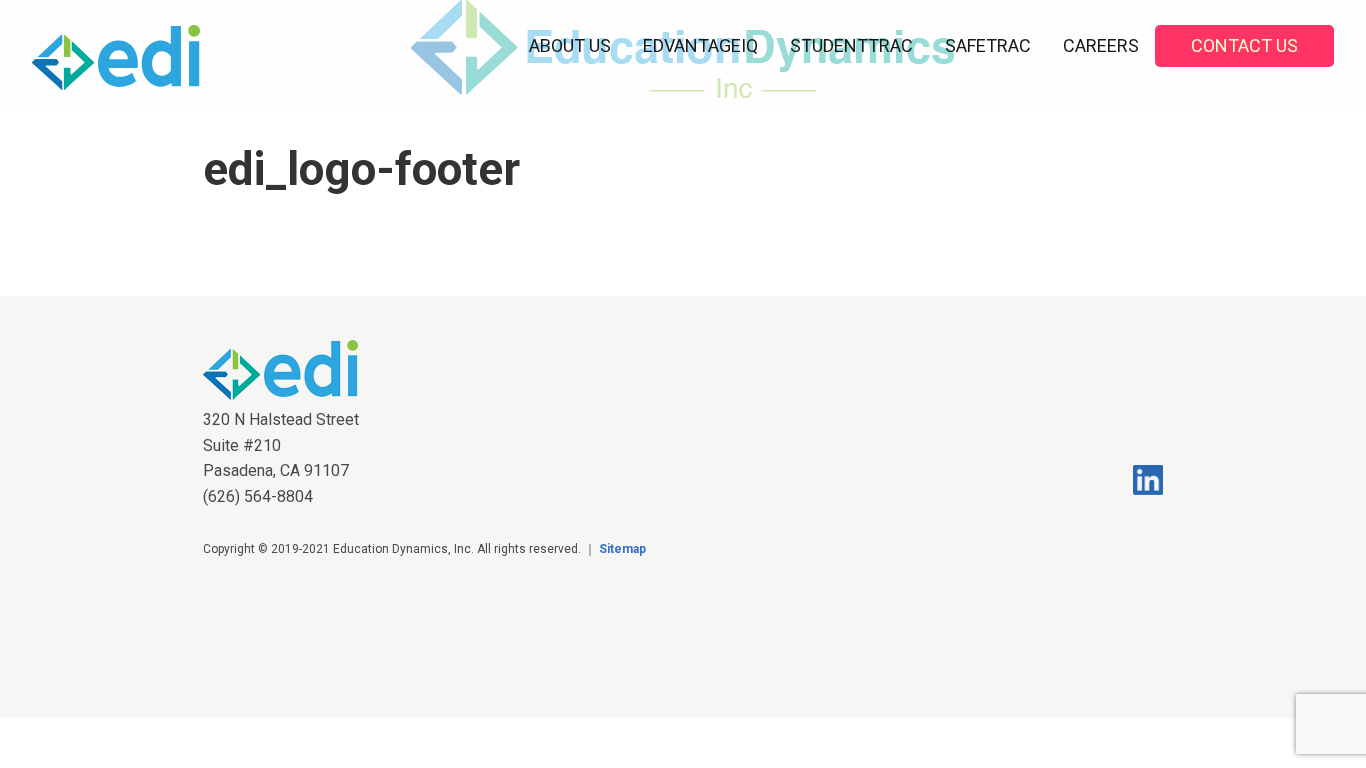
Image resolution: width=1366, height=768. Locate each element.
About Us (570, 45)
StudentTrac (851, 45)
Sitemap (622, 549)
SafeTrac (988, 45)
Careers (1101, 45)
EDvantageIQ (700, 45)
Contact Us (1244, 45)
